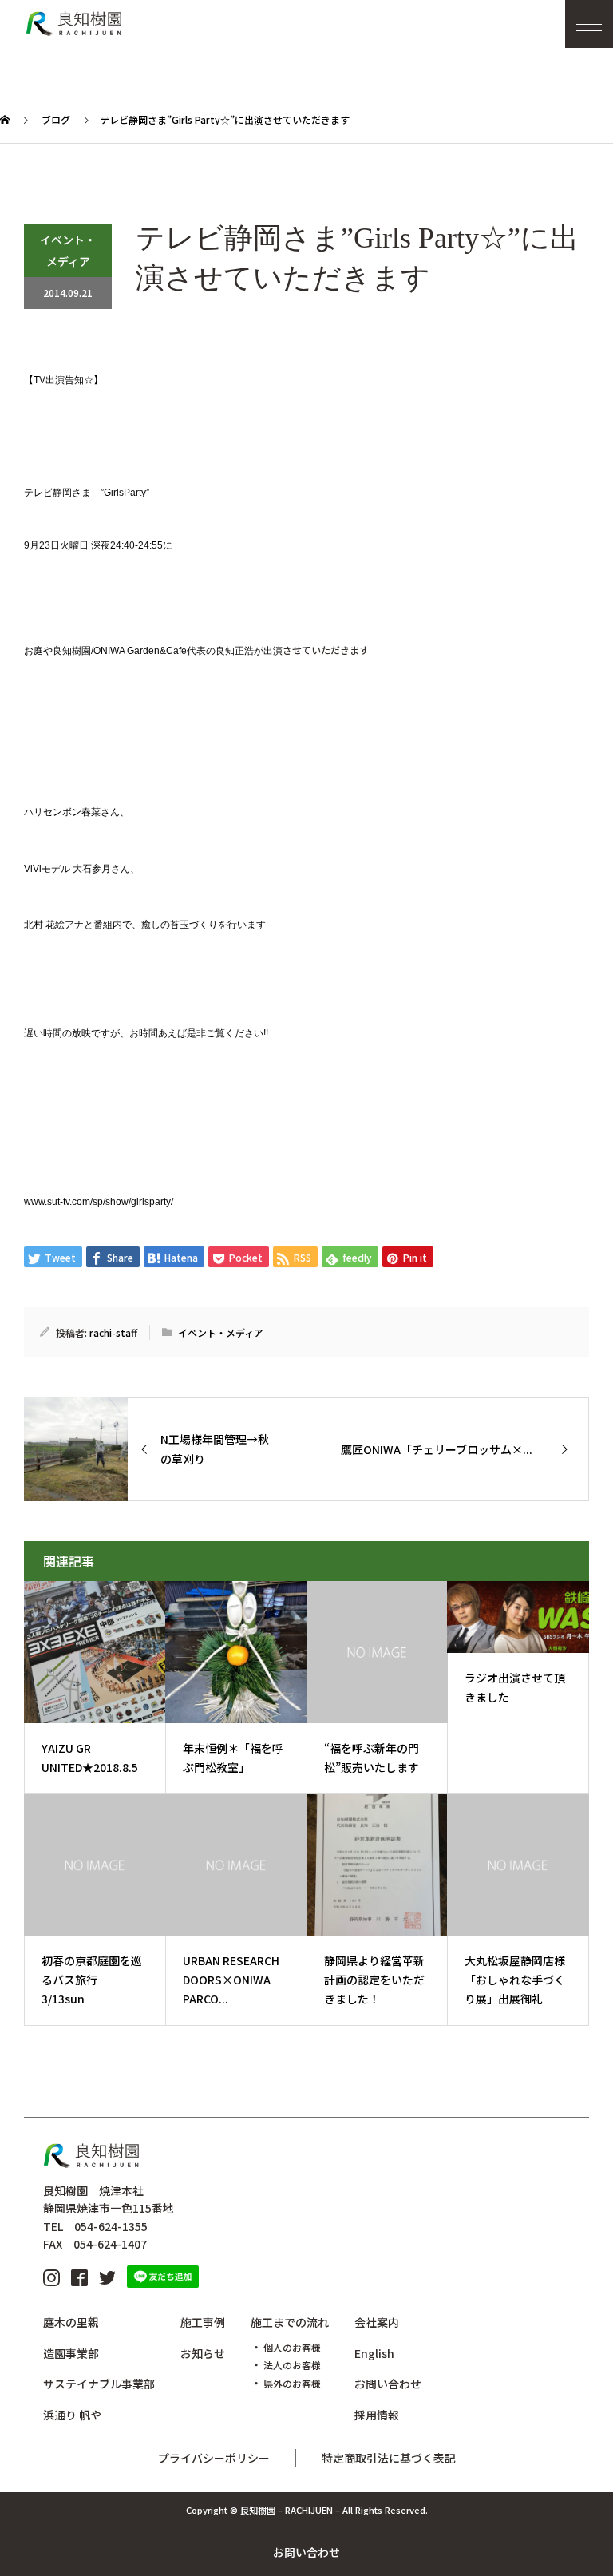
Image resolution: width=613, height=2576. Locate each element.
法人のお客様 (292, 2365)
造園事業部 (71, 2353)
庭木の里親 (71, 2322)
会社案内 (377, 2322)
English (374, 2353)
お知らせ (203, 2353)
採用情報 (377, 2415)
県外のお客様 (292, 2383)
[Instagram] (51, 2277)
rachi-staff (113, 1332)
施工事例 (203, 2322)
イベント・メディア (68, 250)
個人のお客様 (292, 2347)
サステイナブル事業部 (99, 2384)
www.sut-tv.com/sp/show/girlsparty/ (99, 1202)
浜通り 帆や (72, 2415)
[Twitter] (107, 2277)
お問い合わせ (306, 2552)
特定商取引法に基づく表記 (389, 2458)
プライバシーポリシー (214, 2458)
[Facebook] (79, 2277)
